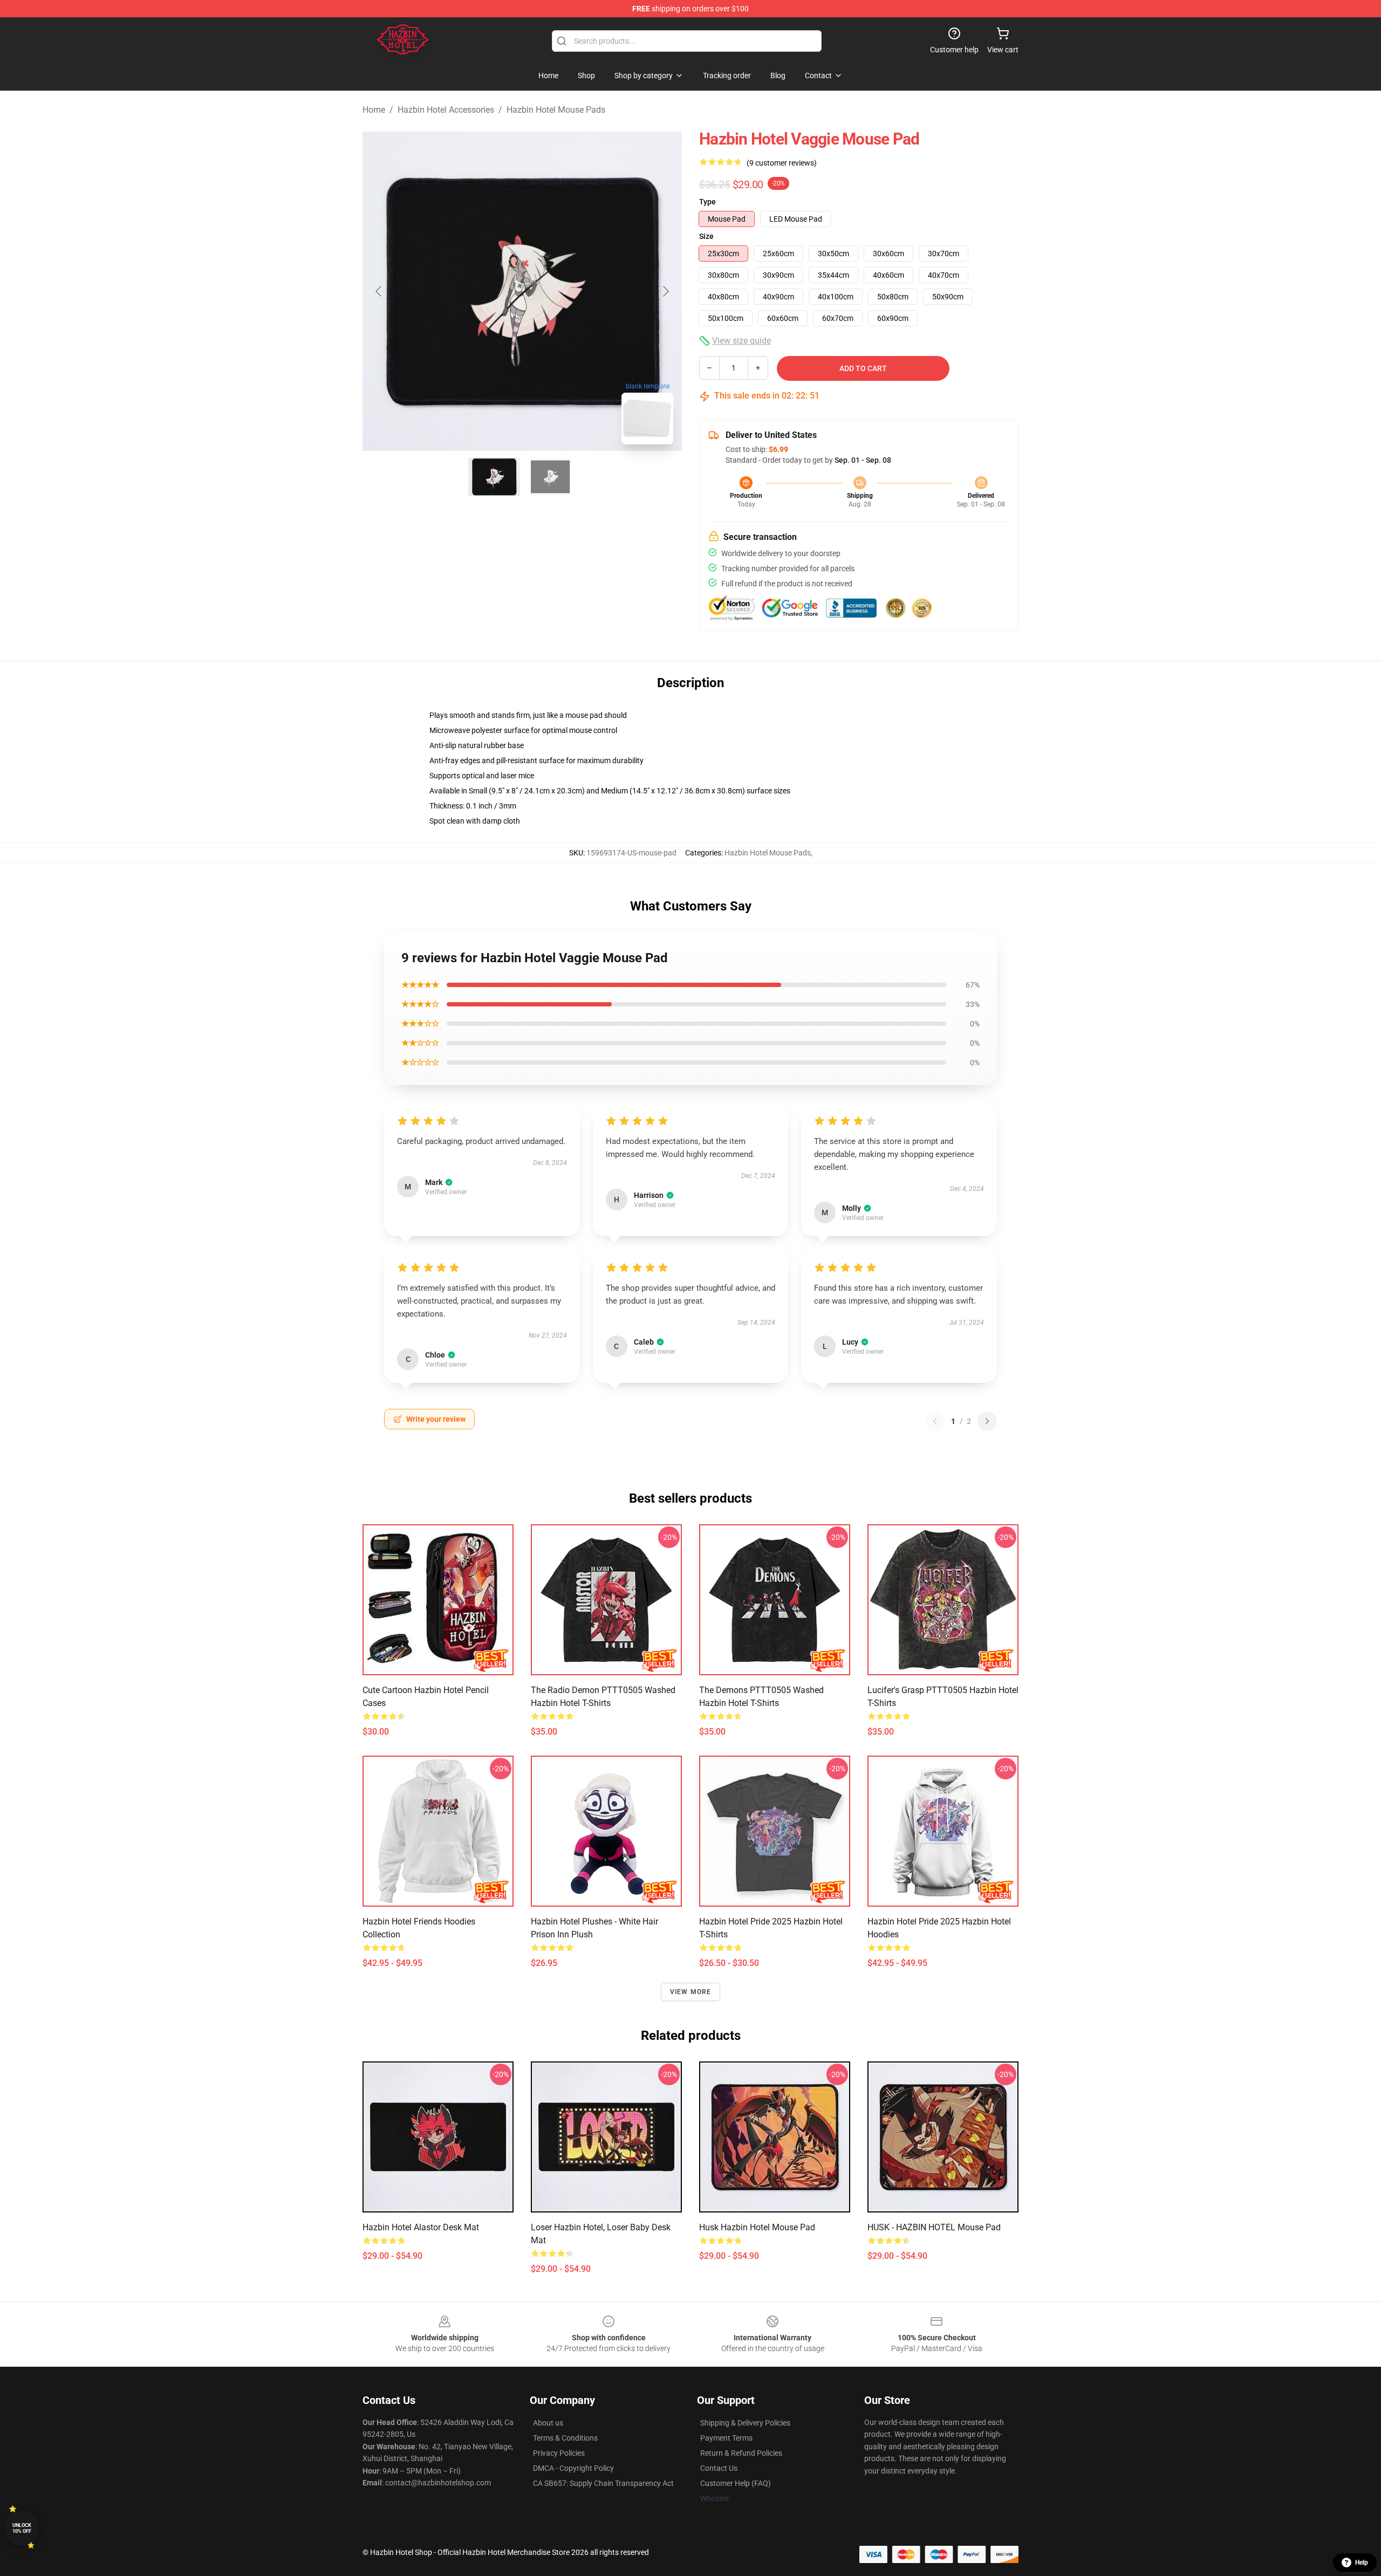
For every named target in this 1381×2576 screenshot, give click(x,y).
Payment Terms (726, 2438)
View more (691, 1992)
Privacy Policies (559, 2453)
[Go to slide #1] (494, 477)
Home (374, 110)
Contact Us (719, 2468)
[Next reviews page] (987, 1421)
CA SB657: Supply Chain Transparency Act (603, 2483)
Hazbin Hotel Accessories (446, 110)
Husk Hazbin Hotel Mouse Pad (757, 2227)
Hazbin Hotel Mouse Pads (556, 110)
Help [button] (1362, 2563)
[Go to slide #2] (550, 477)
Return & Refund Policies (741, 2453)
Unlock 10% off (22, 2528)
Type (707, 202)
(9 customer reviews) (782, 163)
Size (706, 236)
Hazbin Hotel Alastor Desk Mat (421, 2227)
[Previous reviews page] (935, 1421)
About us (548, 2423)
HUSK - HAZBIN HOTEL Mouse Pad (934, 2227)
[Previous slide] (379, 291)
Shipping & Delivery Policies (745, 2423)
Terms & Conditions (565, 2438)
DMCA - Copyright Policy (573, 2468)
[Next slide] (665, 291)
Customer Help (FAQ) (736, 2483)
